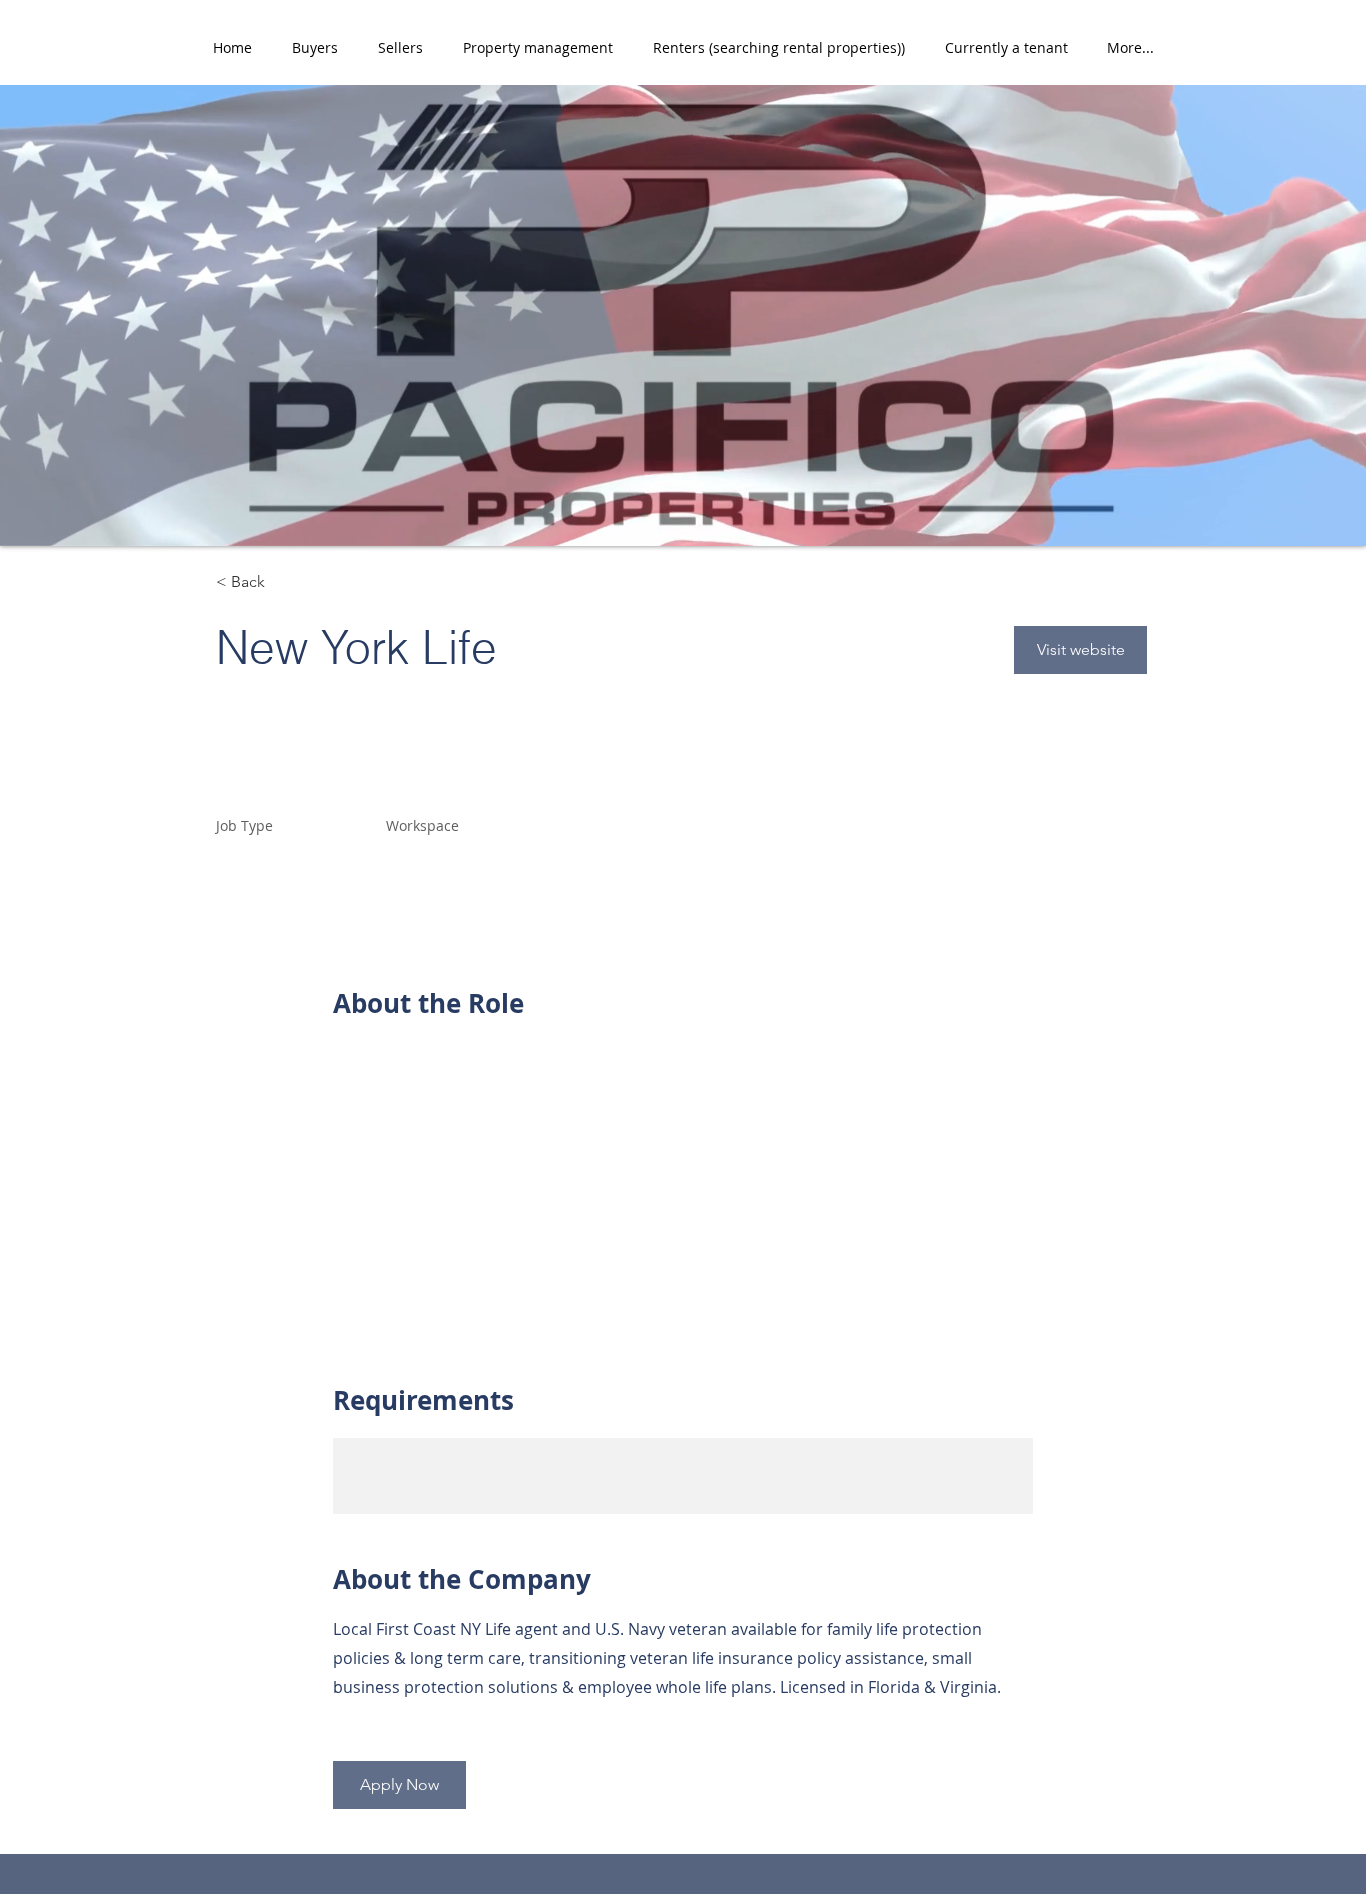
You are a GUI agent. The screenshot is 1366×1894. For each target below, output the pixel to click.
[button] (315, 48)
